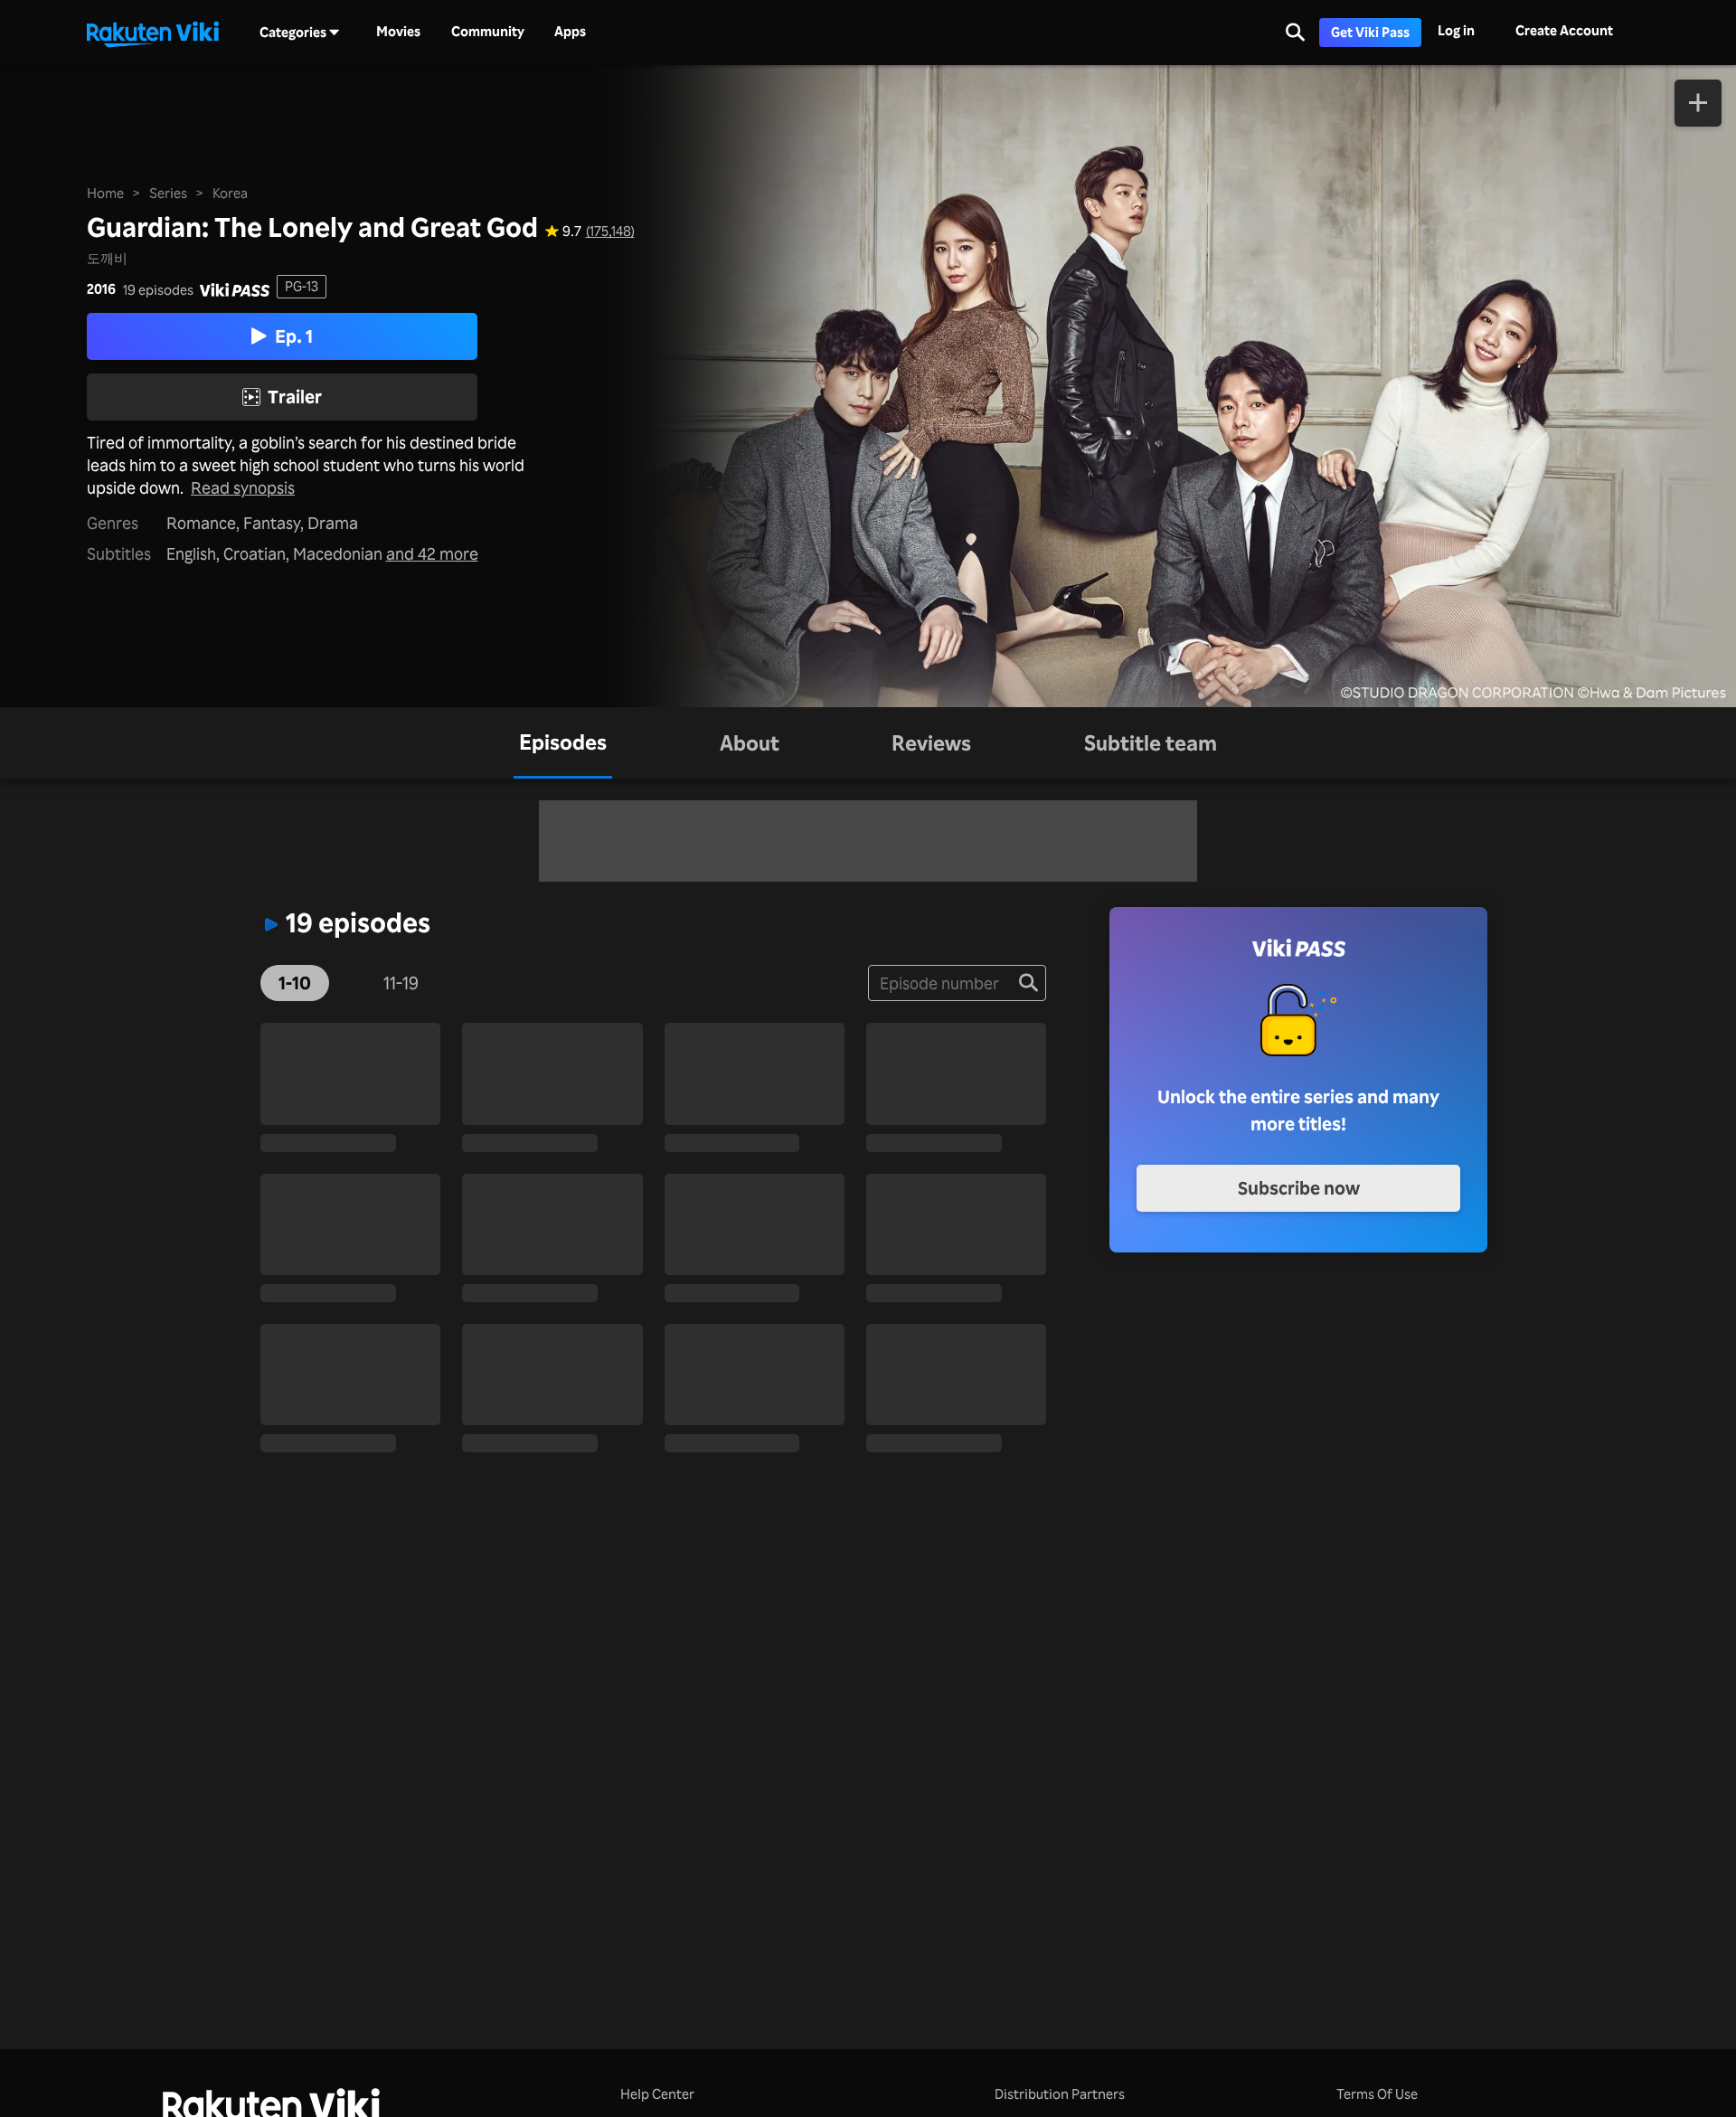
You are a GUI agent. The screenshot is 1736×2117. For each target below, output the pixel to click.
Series (168, 193)
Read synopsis (243, 487)
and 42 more (432, 553)
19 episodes (158, 290)
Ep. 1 (294, 336)
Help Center (657, 2094)
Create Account (1564, 30)
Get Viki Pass (1370, 32)
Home (105, 193)
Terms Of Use (1377, 2094)
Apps (570, 32)
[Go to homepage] (153, 33)
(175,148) (610, 231)
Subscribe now (1299, 1188)
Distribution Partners (1060, 2094)
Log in (1456, 30)
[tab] (563, 743)
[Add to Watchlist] (1698, 103)
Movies (398, 32)
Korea (230, 193)
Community (488, 32)
